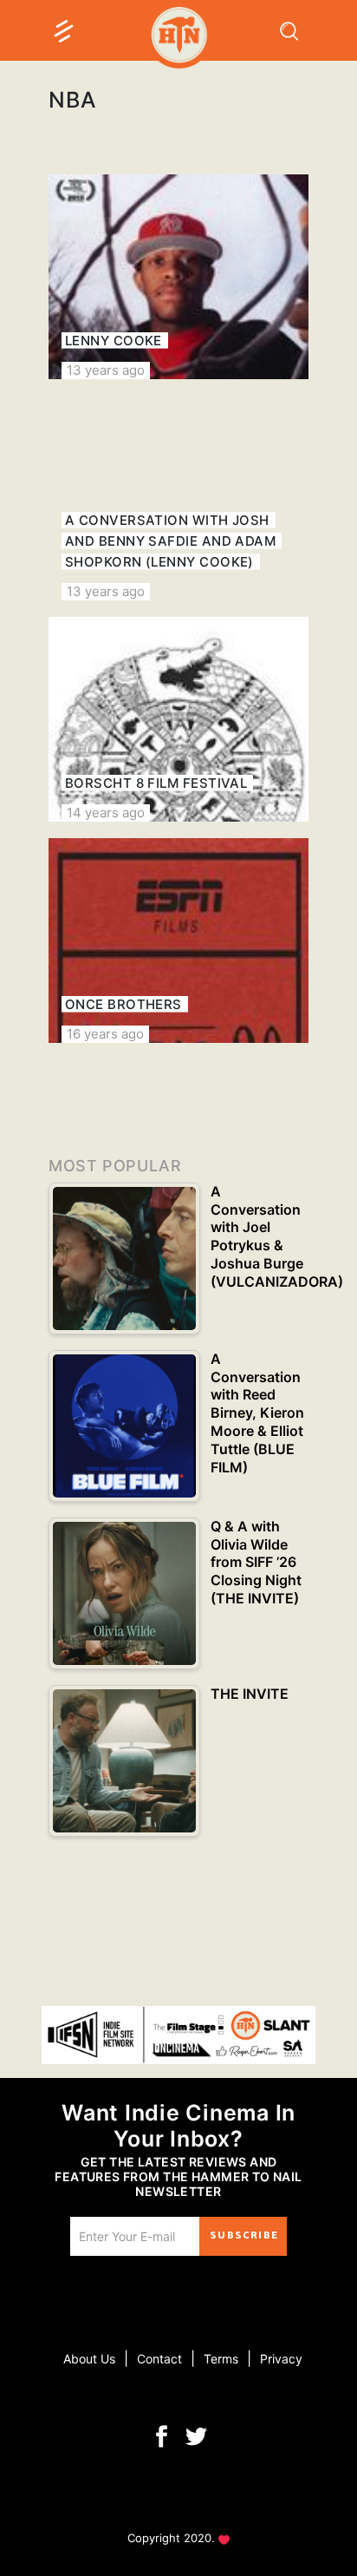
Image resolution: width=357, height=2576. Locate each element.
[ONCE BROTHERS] (178, 941)
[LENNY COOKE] (178, 277)
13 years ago (106, 370)
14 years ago (106, 813)
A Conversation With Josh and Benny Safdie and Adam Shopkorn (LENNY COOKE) (170, 541)
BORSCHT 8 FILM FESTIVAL (156, 783)
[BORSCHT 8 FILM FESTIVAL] (178, 719)
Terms (221, 2359)
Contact (159, 2359)
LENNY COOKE (114, 341)
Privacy (281, 2359)
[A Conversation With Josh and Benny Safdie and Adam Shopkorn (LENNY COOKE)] (178, 498)
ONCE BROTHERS (123, 1004)
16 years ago (105, 1034)
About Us (89, 2359)
